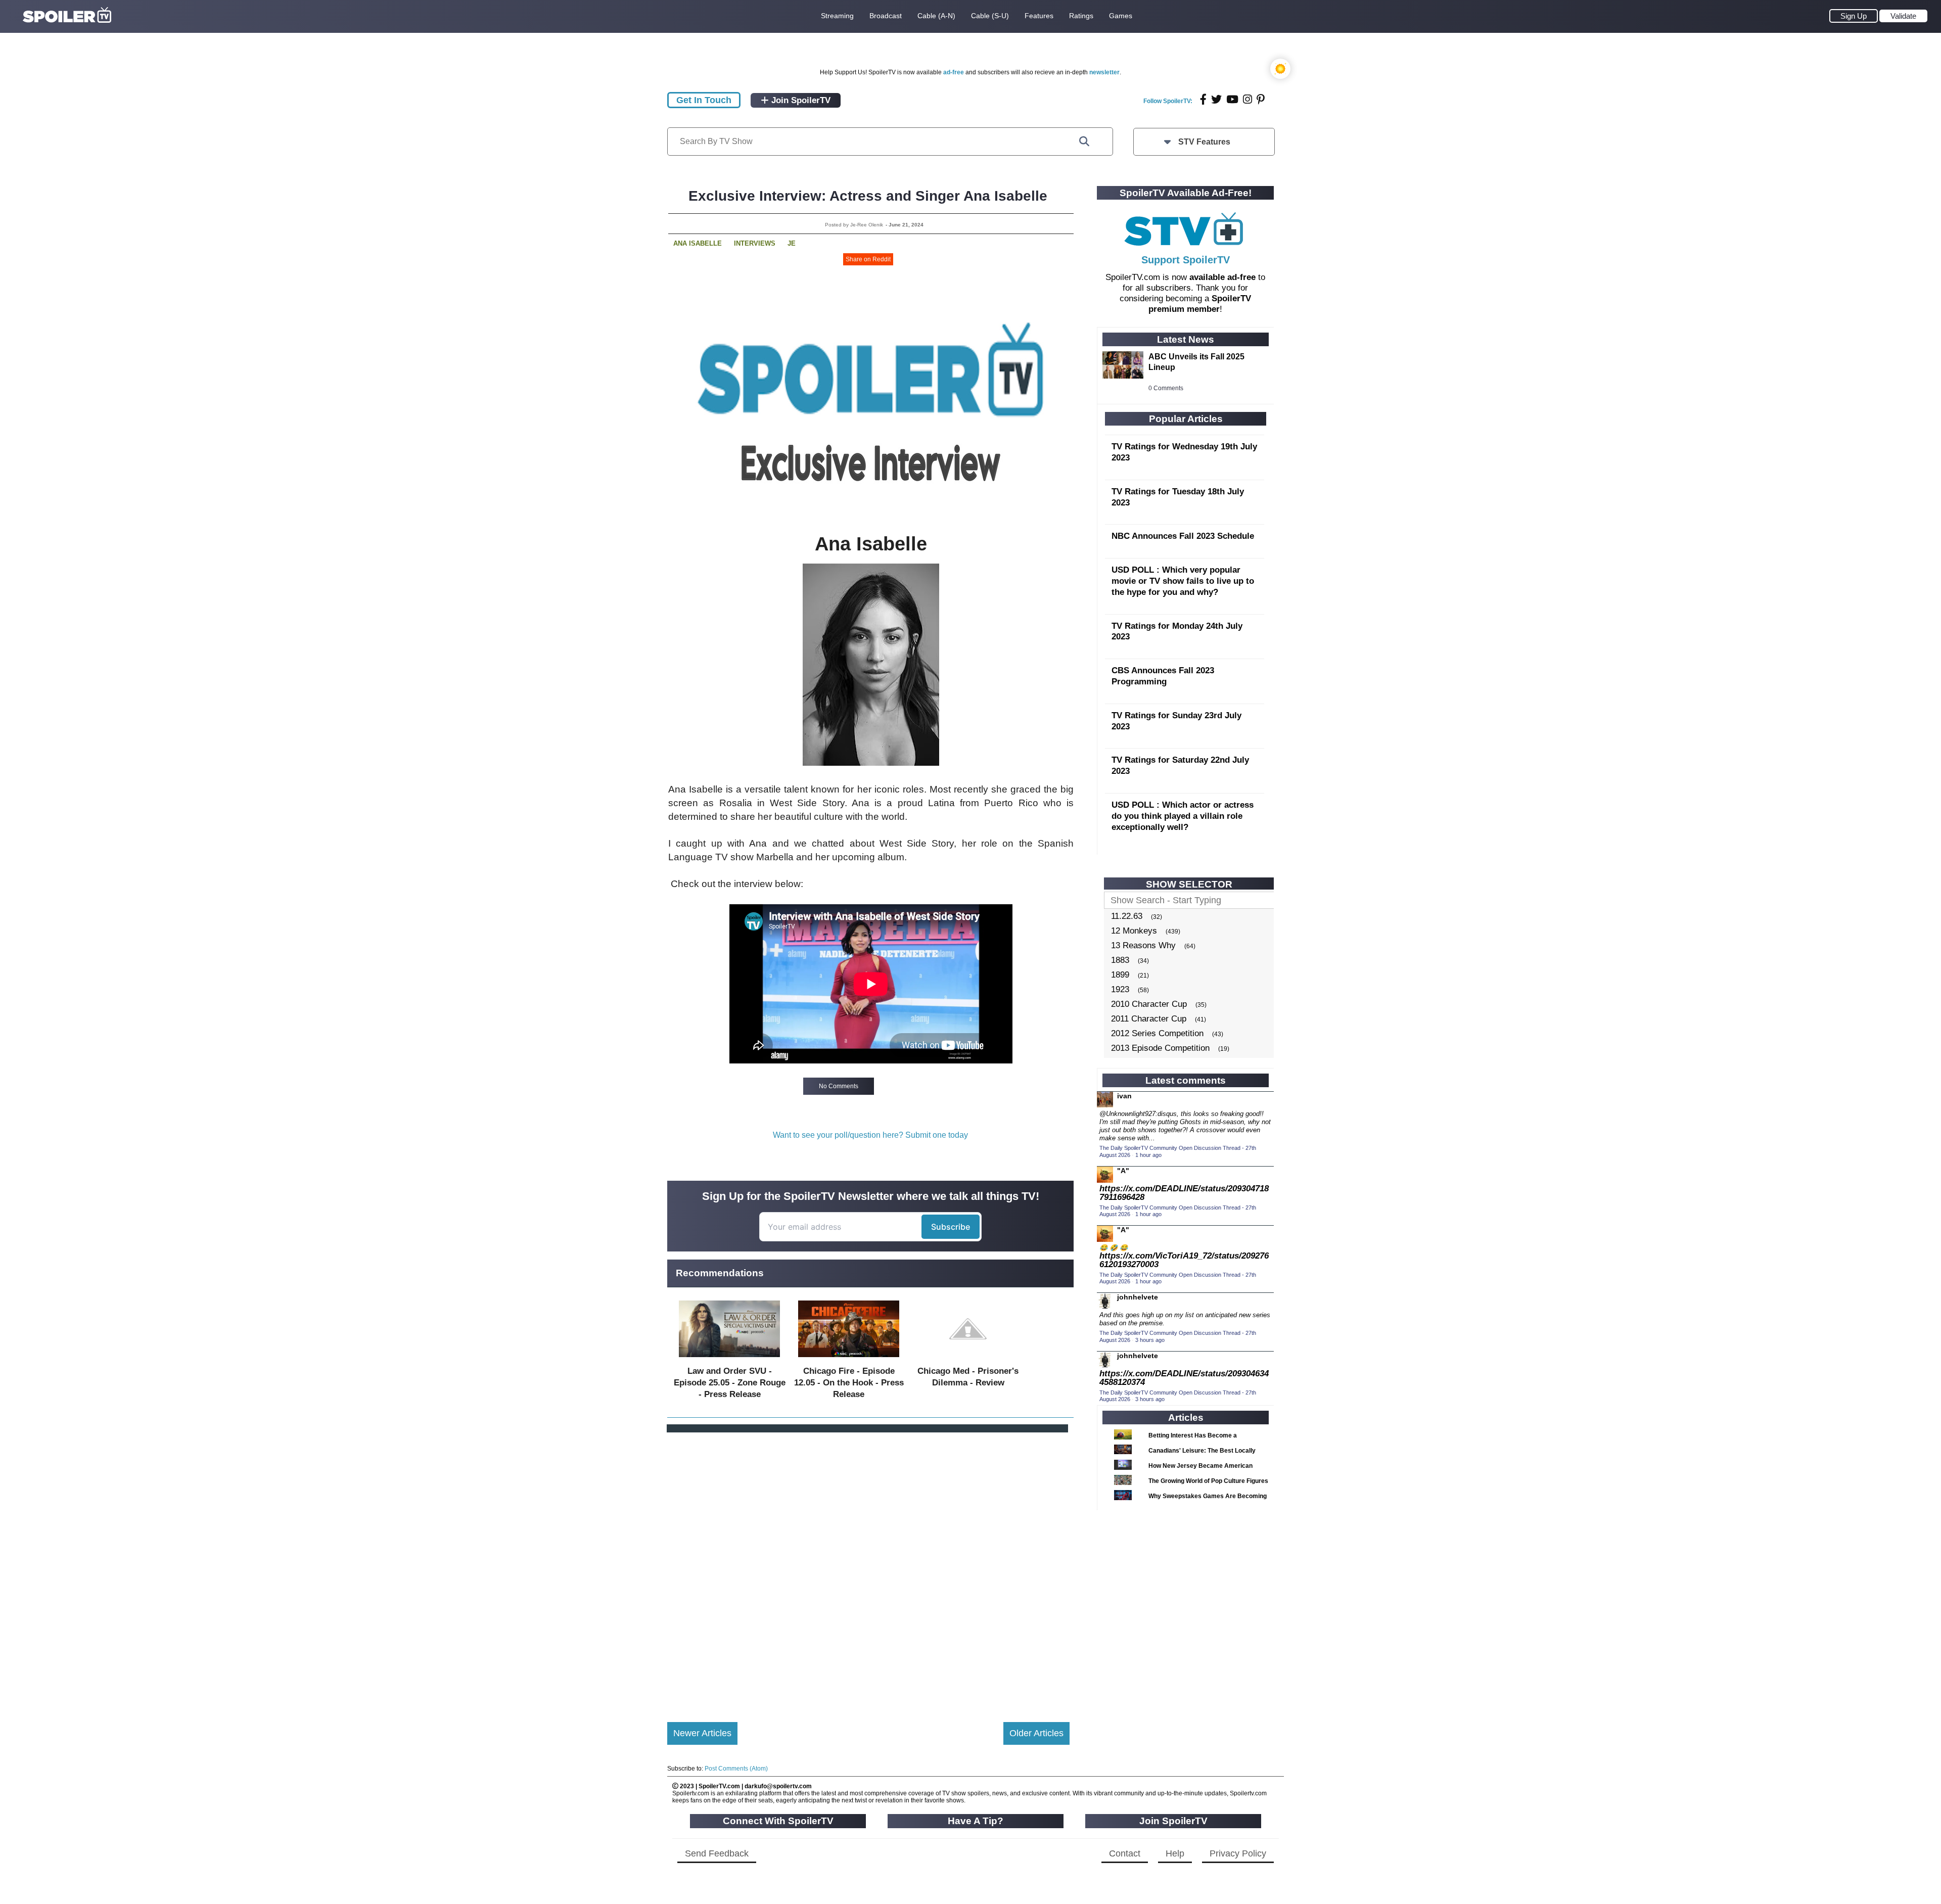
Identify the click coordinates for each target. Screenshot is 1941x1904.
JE (792, 243)
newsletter (1104, 72)
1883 (1120, 960)
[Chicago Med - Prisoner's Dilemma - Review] (968, 1359)
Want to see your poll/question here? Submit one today (870, 1135)
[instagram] (1247, 99)
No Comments (839, 1086)
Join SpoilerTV (800, 100)
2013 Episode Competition (1160, 1048)
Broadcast (886, 16)
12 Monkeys (1134, 931)
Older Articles (1036, 1733)
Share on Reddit (868, 259)
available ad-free (1222, 277)
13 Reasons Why (1143, 945)
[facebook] (1203, 99)
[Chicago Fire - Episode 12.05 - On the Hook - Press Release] (849, 1359)
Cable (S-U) (990, 16)
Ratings (1081, 16)
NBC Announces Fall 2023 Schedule (1183, 536)
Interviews (755, 243)
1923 (1120, 989)
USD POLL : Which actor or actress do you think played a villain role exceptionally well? (1183, 816)
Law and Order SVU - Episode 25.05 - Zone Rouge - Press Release (730, 1383)
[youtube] (1232, 99)
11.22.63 (1127, 916)
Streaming (837, 16)
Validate (1903, 16)
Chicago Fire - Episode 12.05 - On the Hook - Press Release (849, 1383)
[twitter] (1216, 99)
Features (1039, 16)
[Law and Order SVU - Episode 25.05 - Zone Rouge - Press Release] (729, 1359)
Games (1121, 16)
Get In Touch (704, 100)
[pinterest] (1261, 99)
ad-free (954, 72)
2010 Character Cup (1149, 1004)
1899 (1120, 975)
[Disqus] (868, 1569)
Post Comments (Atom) (736, 1769)
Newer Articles (702, 1733)
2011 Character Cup (1149, 1019)
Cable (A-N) (936, 16)
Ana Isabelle (698, 243)
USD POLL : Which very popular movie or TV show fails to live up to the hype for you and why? (1183, 581)
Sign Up (1854, 16)
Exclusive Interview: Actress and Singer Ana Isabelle (868, 196)
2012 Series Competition (1157, 1033)
